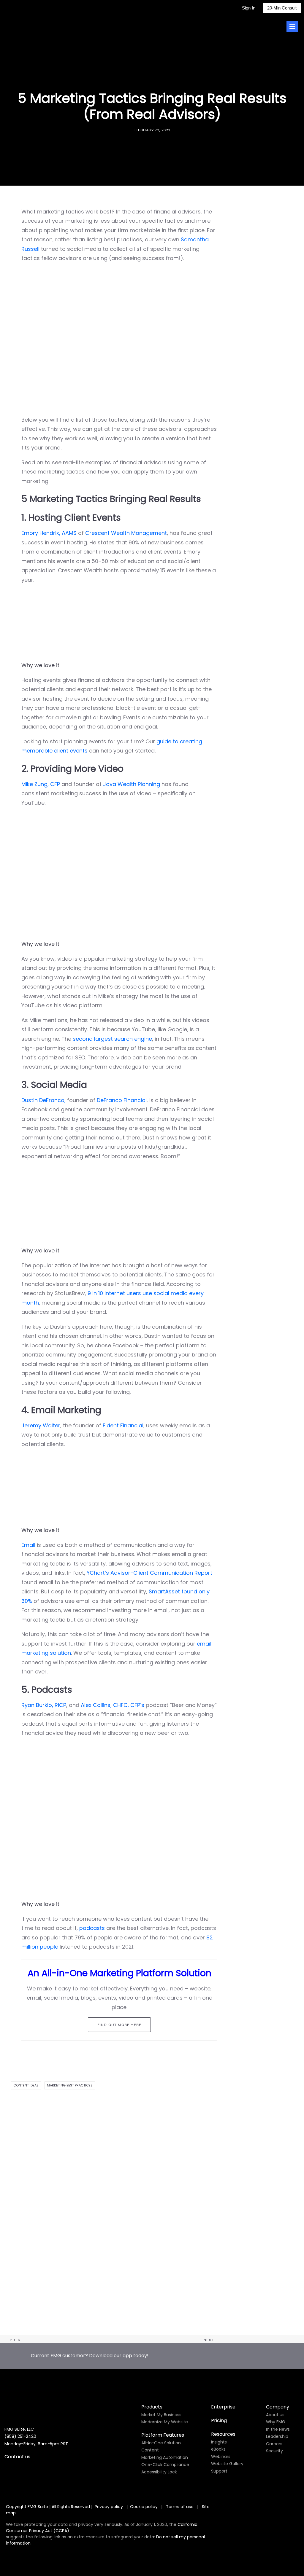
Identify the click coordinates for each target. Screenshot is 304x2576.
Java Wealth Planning (132, 784)
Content (150, 2450)
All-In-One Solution (161, 2443)
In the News (278, 2429)
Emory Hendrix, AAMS (49, 533)
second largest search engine (112, 1039)
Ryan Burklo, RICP (44, 1705)
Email (28, 1545)
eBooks (218, 2449)
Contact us (17, 2457)
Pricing (219, 2420)
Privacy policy (109, 2507)
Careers (274, 2444)
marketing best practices (70, 2085)
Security (274, 2451)
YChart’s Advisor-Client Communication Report (149, 1573)
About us (275, 2415)
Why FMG (276, 2422)
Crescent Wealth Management (126, 533)
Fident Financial (123, 1425)
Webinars (221, 2457)
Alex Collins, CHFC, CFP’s (113, 1705)
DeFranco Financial (122, 1100)
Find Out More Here (119, 2025)
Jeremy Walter (41, 1425)
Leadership (277, 2436)
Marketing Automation (165, 2457)
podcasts (92, 1928)
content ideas (26, 2085)
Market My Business (161, 2415)
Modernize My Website (165, 2422)
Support (219, 2471)
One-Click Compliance (165, 2465)
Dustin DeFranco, (43, 1100)
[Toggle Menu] (292, 27)
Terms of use (180, 2507)
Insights (219, 2442)
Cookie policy (144, 2507)
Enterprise (223, 2407)
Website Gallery (227, 2464)
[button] (152, 2213)
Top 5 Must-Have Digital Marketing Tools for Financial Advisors (94, 2321)
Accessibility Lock (159, 2472)
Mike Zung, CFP (41, 784)
